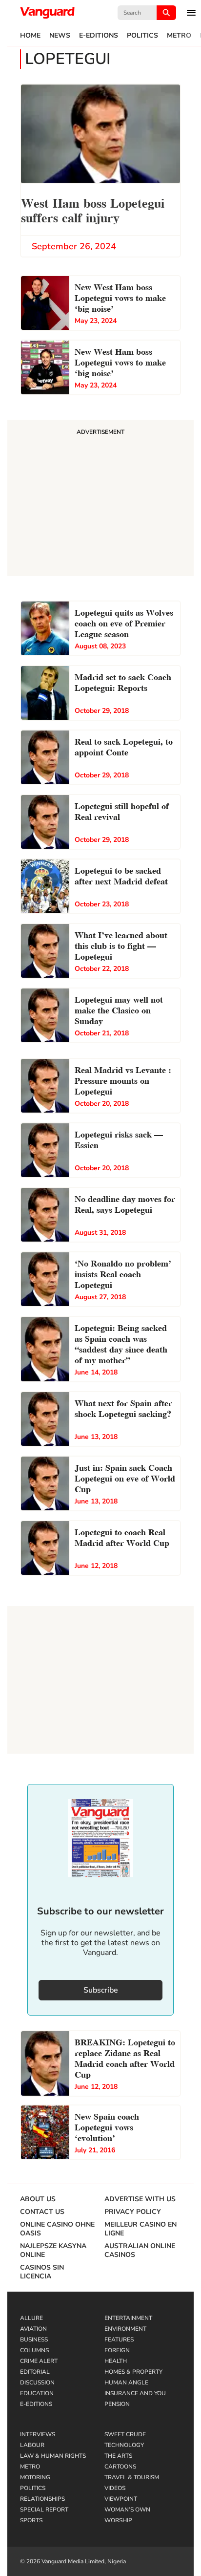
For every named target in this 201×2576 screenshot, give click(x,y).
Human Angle (126, 2383)
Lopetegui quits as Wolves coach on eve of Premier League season (124, 622)
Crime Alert (39, 2361)
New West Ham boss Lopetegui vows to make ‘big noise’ (120, 297)
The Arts (118, 2456)
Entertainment (128, 2318)
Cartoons (120, 2467)
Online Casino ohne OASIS (57, 2229)
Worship (118, 2520)
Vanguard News (47, 13)
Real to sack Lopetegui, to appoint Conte (124, 746)
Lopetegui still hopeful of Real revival (122, 810)
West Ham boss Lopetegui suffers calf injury (93, 209)
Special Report (44, 2510)
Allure (31, 2318)
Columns (34, 2350)
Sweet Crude (125, 2434)
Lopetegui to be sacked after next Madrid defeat (121, 875)
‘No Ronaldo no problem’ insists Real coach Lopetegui (123, 1273)
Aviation (33, 2329)
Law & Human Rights (53, 2456)
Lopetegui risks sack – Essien (119, 1139)
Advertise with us (140, 2199)
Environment (125, 2329)
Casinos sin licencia (42, 2272)
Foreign (117, 2350)
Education (37, 2393)
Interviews (38, 2434)
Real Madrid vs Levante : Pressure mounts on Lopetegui (123, 1080)
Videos (115, 2488)
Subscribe (101, 1990)
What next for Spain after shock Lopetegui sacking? (123, 1407)
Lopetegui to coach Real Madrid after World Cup (122, 1536)
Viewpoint (121, 2499)
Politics (142, 36)
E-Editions (99, 36)
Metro (179, 36)
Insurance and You (135, 2393)
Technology (124, 2445)
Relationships (42, 2499)
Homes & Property (133, 2372)
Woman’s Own (127, 2510)
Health (116, 2361)
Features (119, 2340)
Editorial (35, 2372)
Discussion (37, 2383)
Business (34, 2340)
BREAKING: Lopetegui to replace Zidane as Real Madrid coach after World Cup (125, 2057)
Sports (31, 2520)
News (60, 36)
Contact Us (42, 2212)
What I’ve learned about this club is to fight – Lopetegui (121, 945)
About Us (38, 2199)
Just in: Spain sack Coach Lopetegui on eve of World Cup (125, 1477)
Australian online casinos (140, 2251)
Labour (32, 2445)
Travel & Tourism (132, 2477)
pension (117, 2404)
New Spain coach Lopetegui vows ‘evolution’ (107, 2126)
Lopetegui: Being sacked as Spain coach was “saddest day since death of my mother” (121, 1343)
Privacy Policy (133, 2212)
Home (30, 36)
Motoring (35, 2477)
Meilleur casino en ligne (141, 2229)
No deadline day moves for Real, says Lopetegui (125, 1203)
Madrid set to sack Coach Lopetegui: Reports (123, 681)
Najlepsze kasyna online (53, 2251)
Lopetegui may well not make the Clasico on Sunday (119, 1009)
